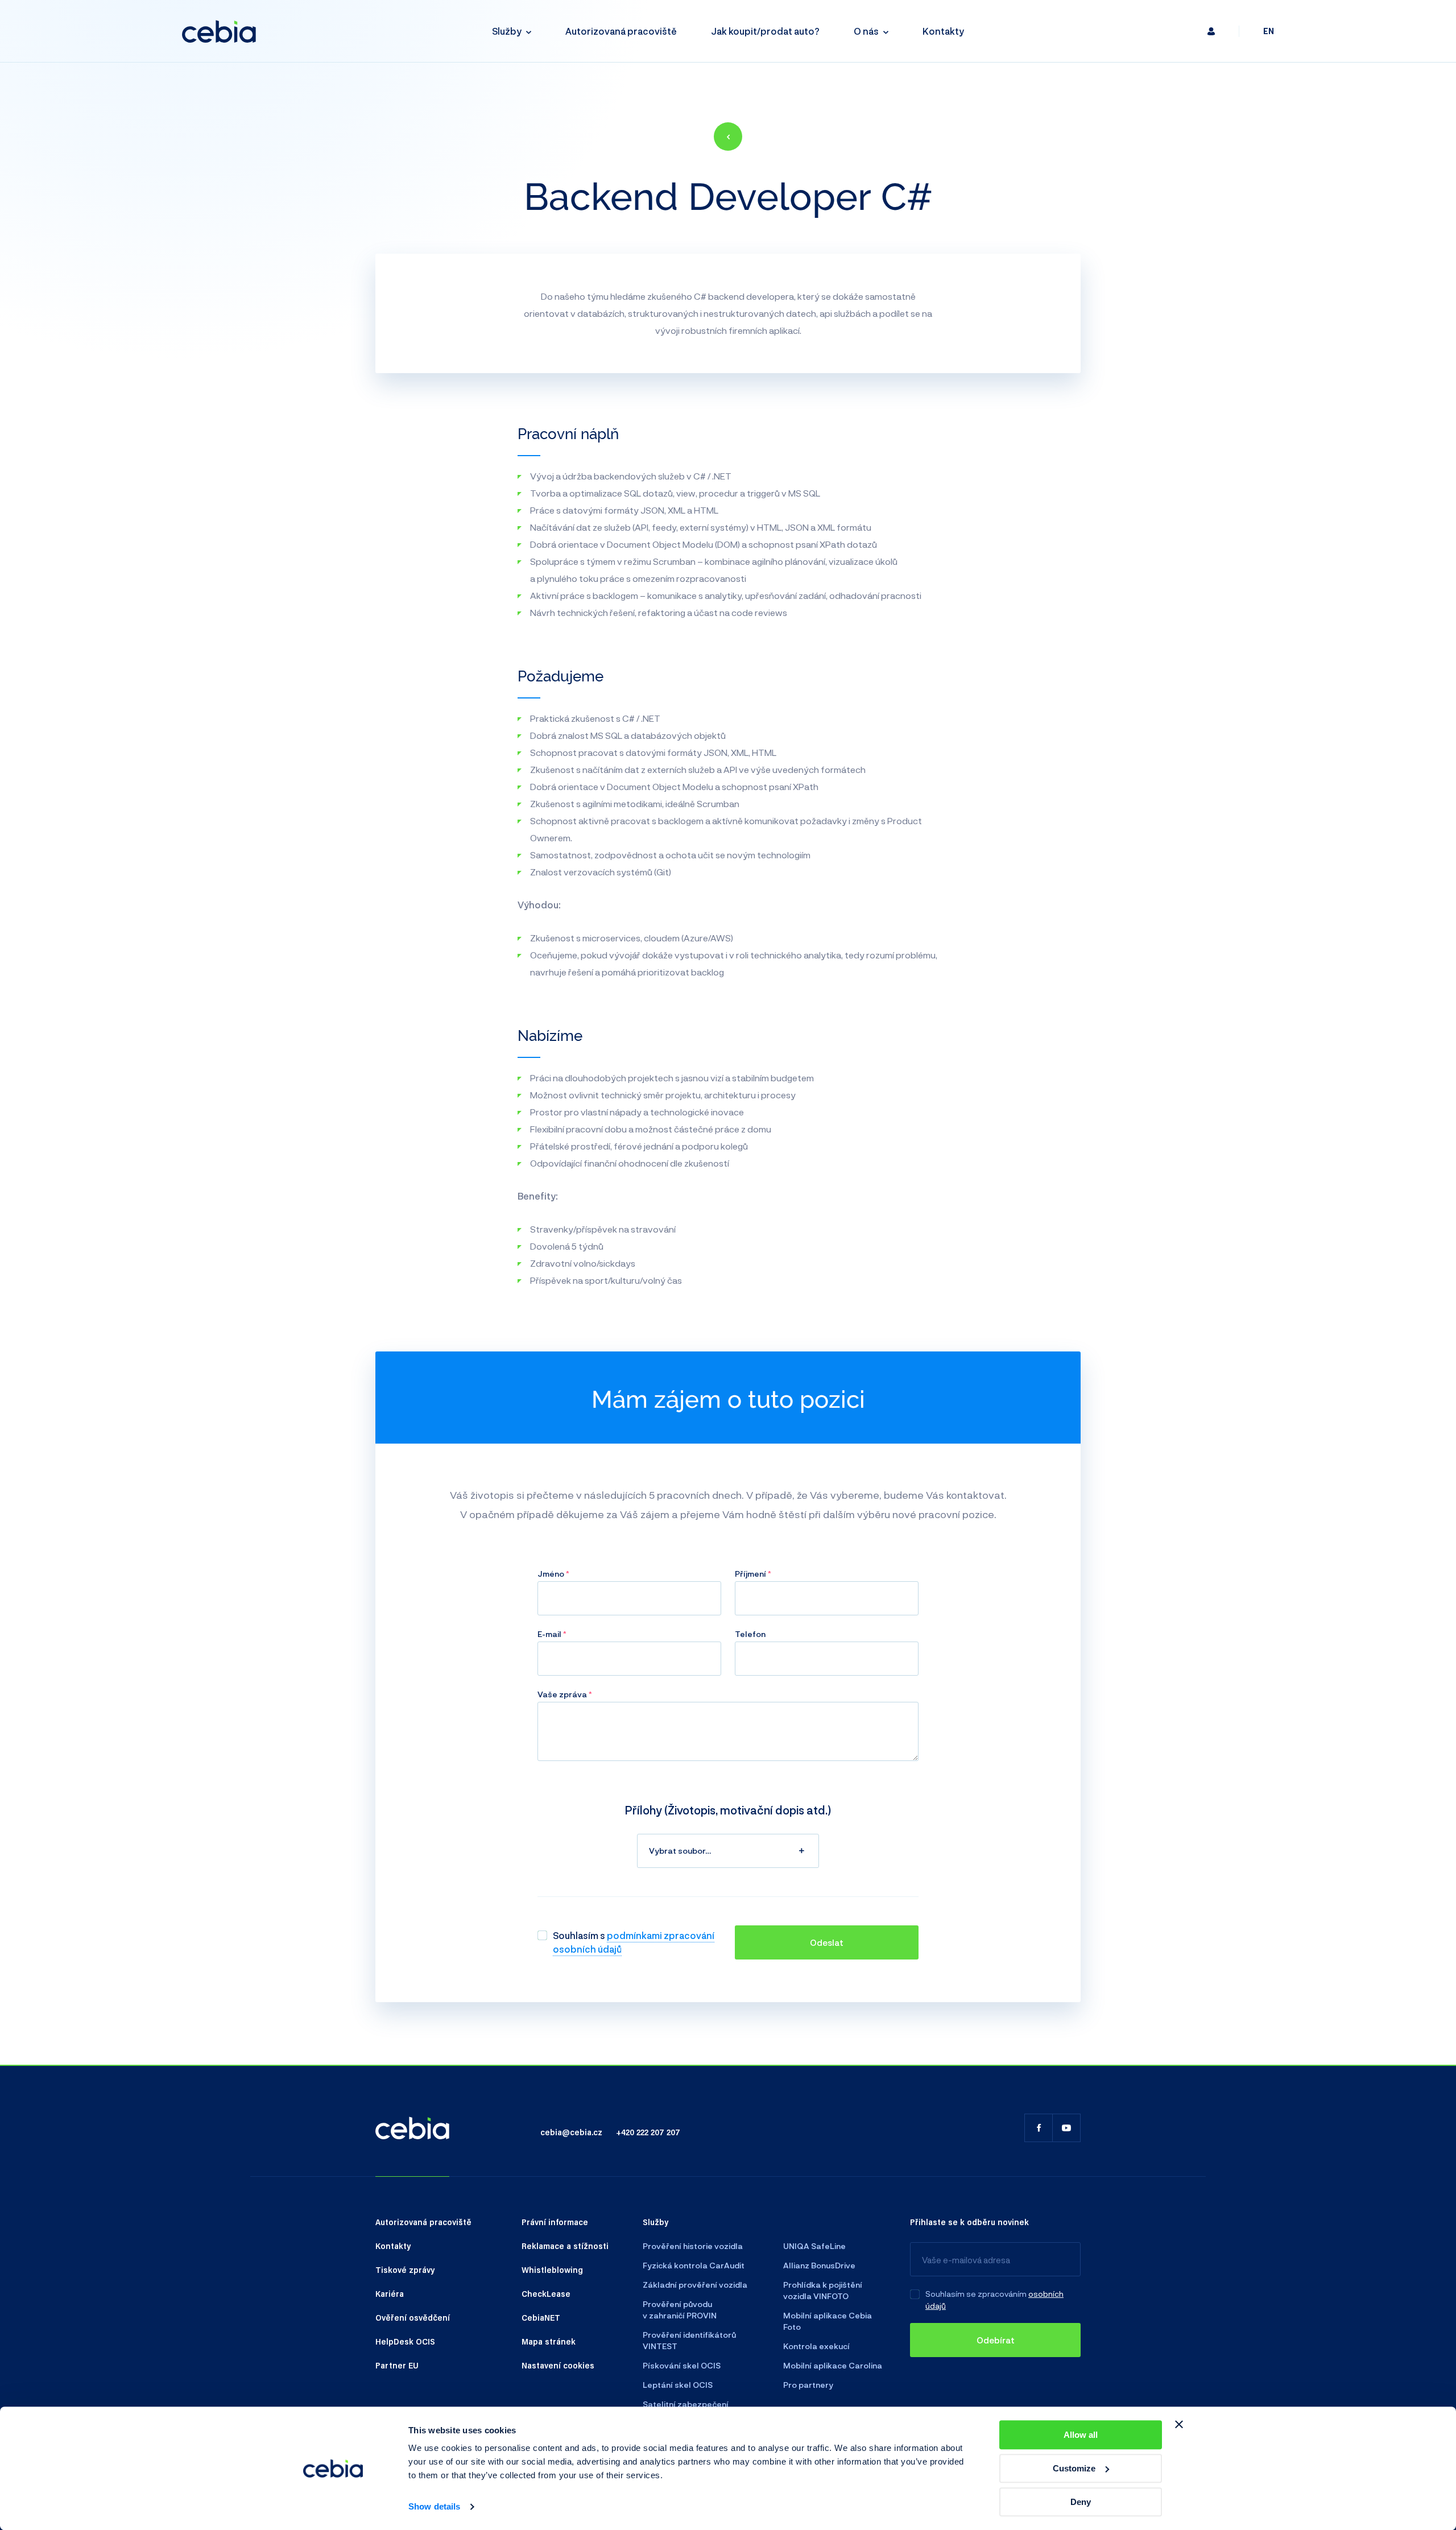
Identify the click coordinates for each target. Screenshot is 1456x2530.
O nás (866, 31)
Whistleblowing (552, 2269)
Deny (1081, 2502)
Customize (1074, 2468)
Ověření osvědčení (413, 2317)
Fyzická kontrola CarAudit (694, 2265)
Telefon (750, 1634)
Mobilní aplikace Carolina (833, 2365)
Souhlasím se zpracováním (976, 2294)
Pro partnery (808, 2385)
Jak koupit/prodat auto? (765, 31)
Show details (434, 2507)
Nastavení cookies (558, 2365)
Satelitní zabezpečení (686, 2404)
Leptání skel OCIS (678, 2385)
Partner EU (397, 2365)
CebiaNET (541, 2317)
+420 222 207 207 (648, 2132)
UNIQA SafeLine (814, 2246)
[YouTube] (1066, 2128)
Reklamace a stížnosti (565, 2246)
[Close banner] (1179, 2424)
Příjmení (751, 1574)
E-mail (550, 1634)
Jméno (552, 1574)
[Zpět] (728, 137)
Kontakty (943, 31)
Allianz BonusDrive (819, 2265)
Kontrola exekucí (816, 2346)
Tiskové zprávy (405, 2269)
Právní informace (555, 2222)
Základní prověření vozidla (695, 2285)
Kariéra (390, 2293)
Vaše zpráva (563, 1694)
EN (1269, 31)
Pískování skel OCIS (682, 2365)
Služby (507, 31)
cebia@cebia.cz (571, 2132)
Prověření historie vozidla (693, 2246)
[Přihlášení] (1211, 31)
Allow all (1081, 2435)
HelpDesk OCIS (405, 2341)
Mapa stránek (549, 2341)
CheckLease (546, 2293)
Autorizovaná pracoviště (621, 31)
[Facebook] (1039, 2128)
